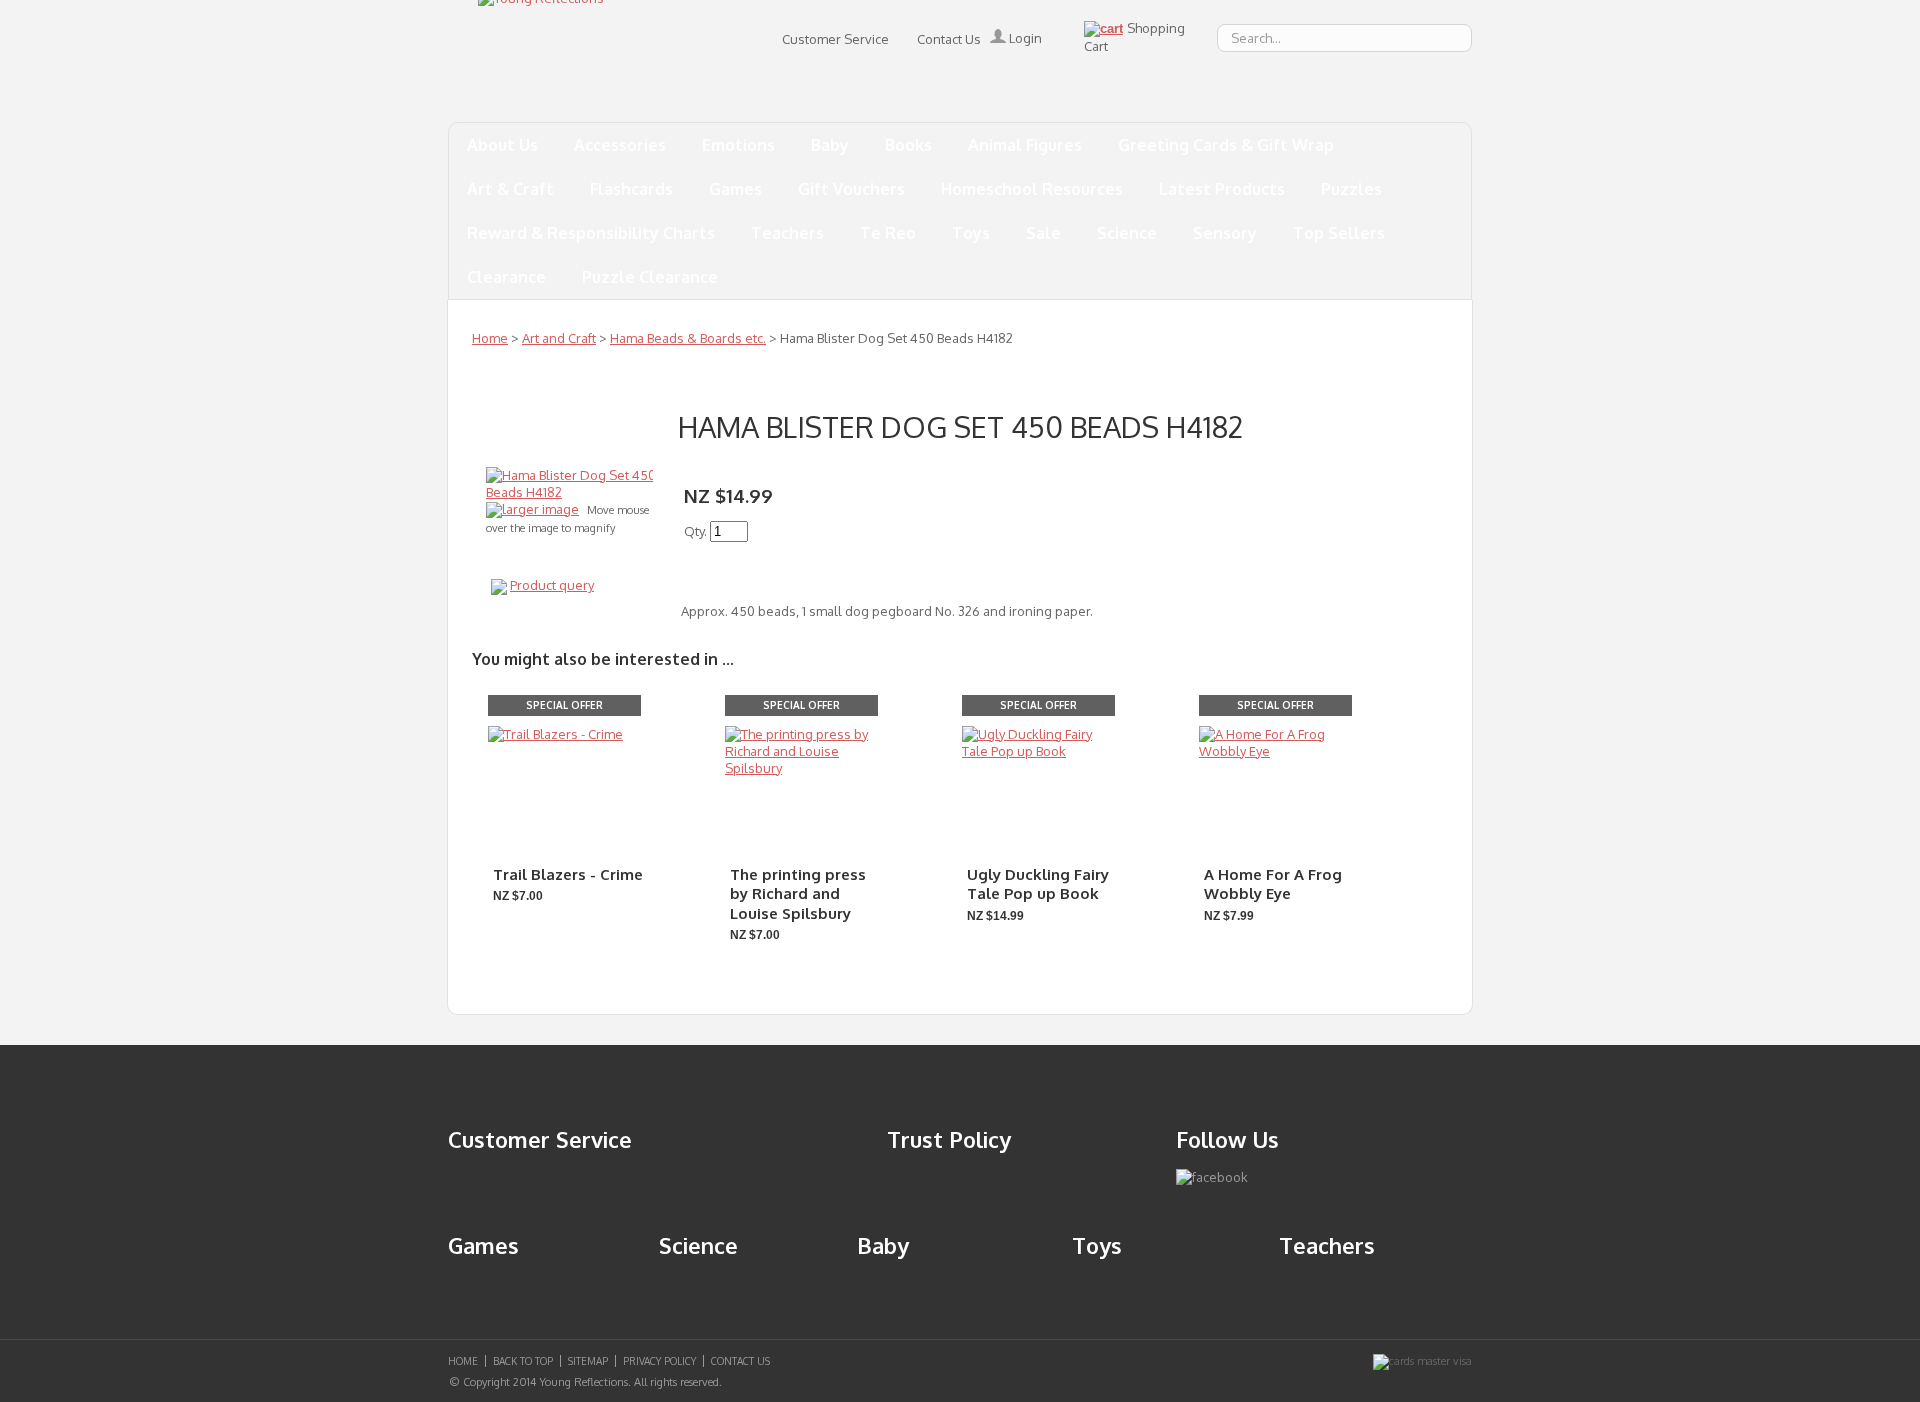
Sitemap (588, 1361)
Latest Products (1222, 189)
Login (1024, 38)
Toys (971, 233)
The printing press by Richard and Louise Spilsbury (798, 894)
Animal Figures (1025, 145)
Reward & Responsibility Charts (591, 233)
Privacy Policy (659, 1361)
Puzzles (1351, 189)
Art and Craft (559, 338)
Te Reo (888, 233)
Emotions (738, 145)
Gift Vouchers (851, 189)
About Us (502, 145)
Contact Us (949, 39)
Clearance (506, 277)
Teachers (787, 233)
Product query (552, 585)
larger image (540, 509)
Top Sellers (1339, 233)
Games (735, 189)
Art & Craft (510, 189)
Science (1127, 233)
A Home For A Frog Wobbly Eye (1273, 884)
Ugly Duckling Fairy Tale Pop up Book (1038, 884)
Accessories (620, 145)
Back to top (523, 1361)
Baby (830, 145)
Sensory (1225, 233)
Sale (1043, 233)
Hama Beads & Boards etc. (688, 338)
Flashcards (631, 189)
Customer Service (835, 39)
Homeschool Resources (1032, 189)
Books (908, 145)
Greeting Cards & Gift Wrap (1226, 145)
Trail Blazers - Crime (568, 874)
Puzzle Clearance (650, 277)
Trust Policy (949, 1139)
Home (490, 338)
